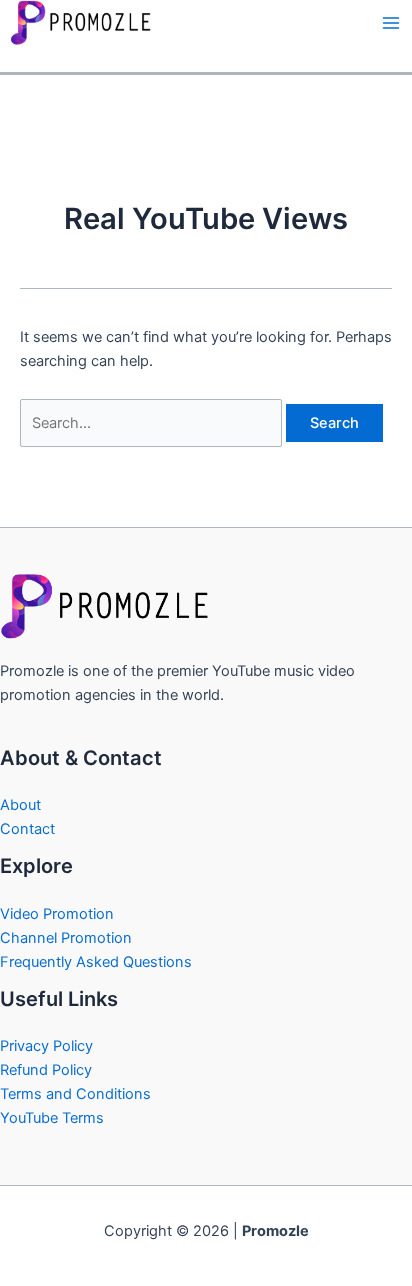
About (20, 805)
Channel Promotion (66, 938)
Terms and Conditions (75, 1094)
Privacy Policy (46, 1046)
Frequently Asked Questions (96, 962)
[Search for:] (153, 423)
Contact (27, 829)
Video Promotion (57, 914)
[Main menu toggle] (391, 23)
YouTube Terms (52, 1118)
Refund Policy (46, 1070)
